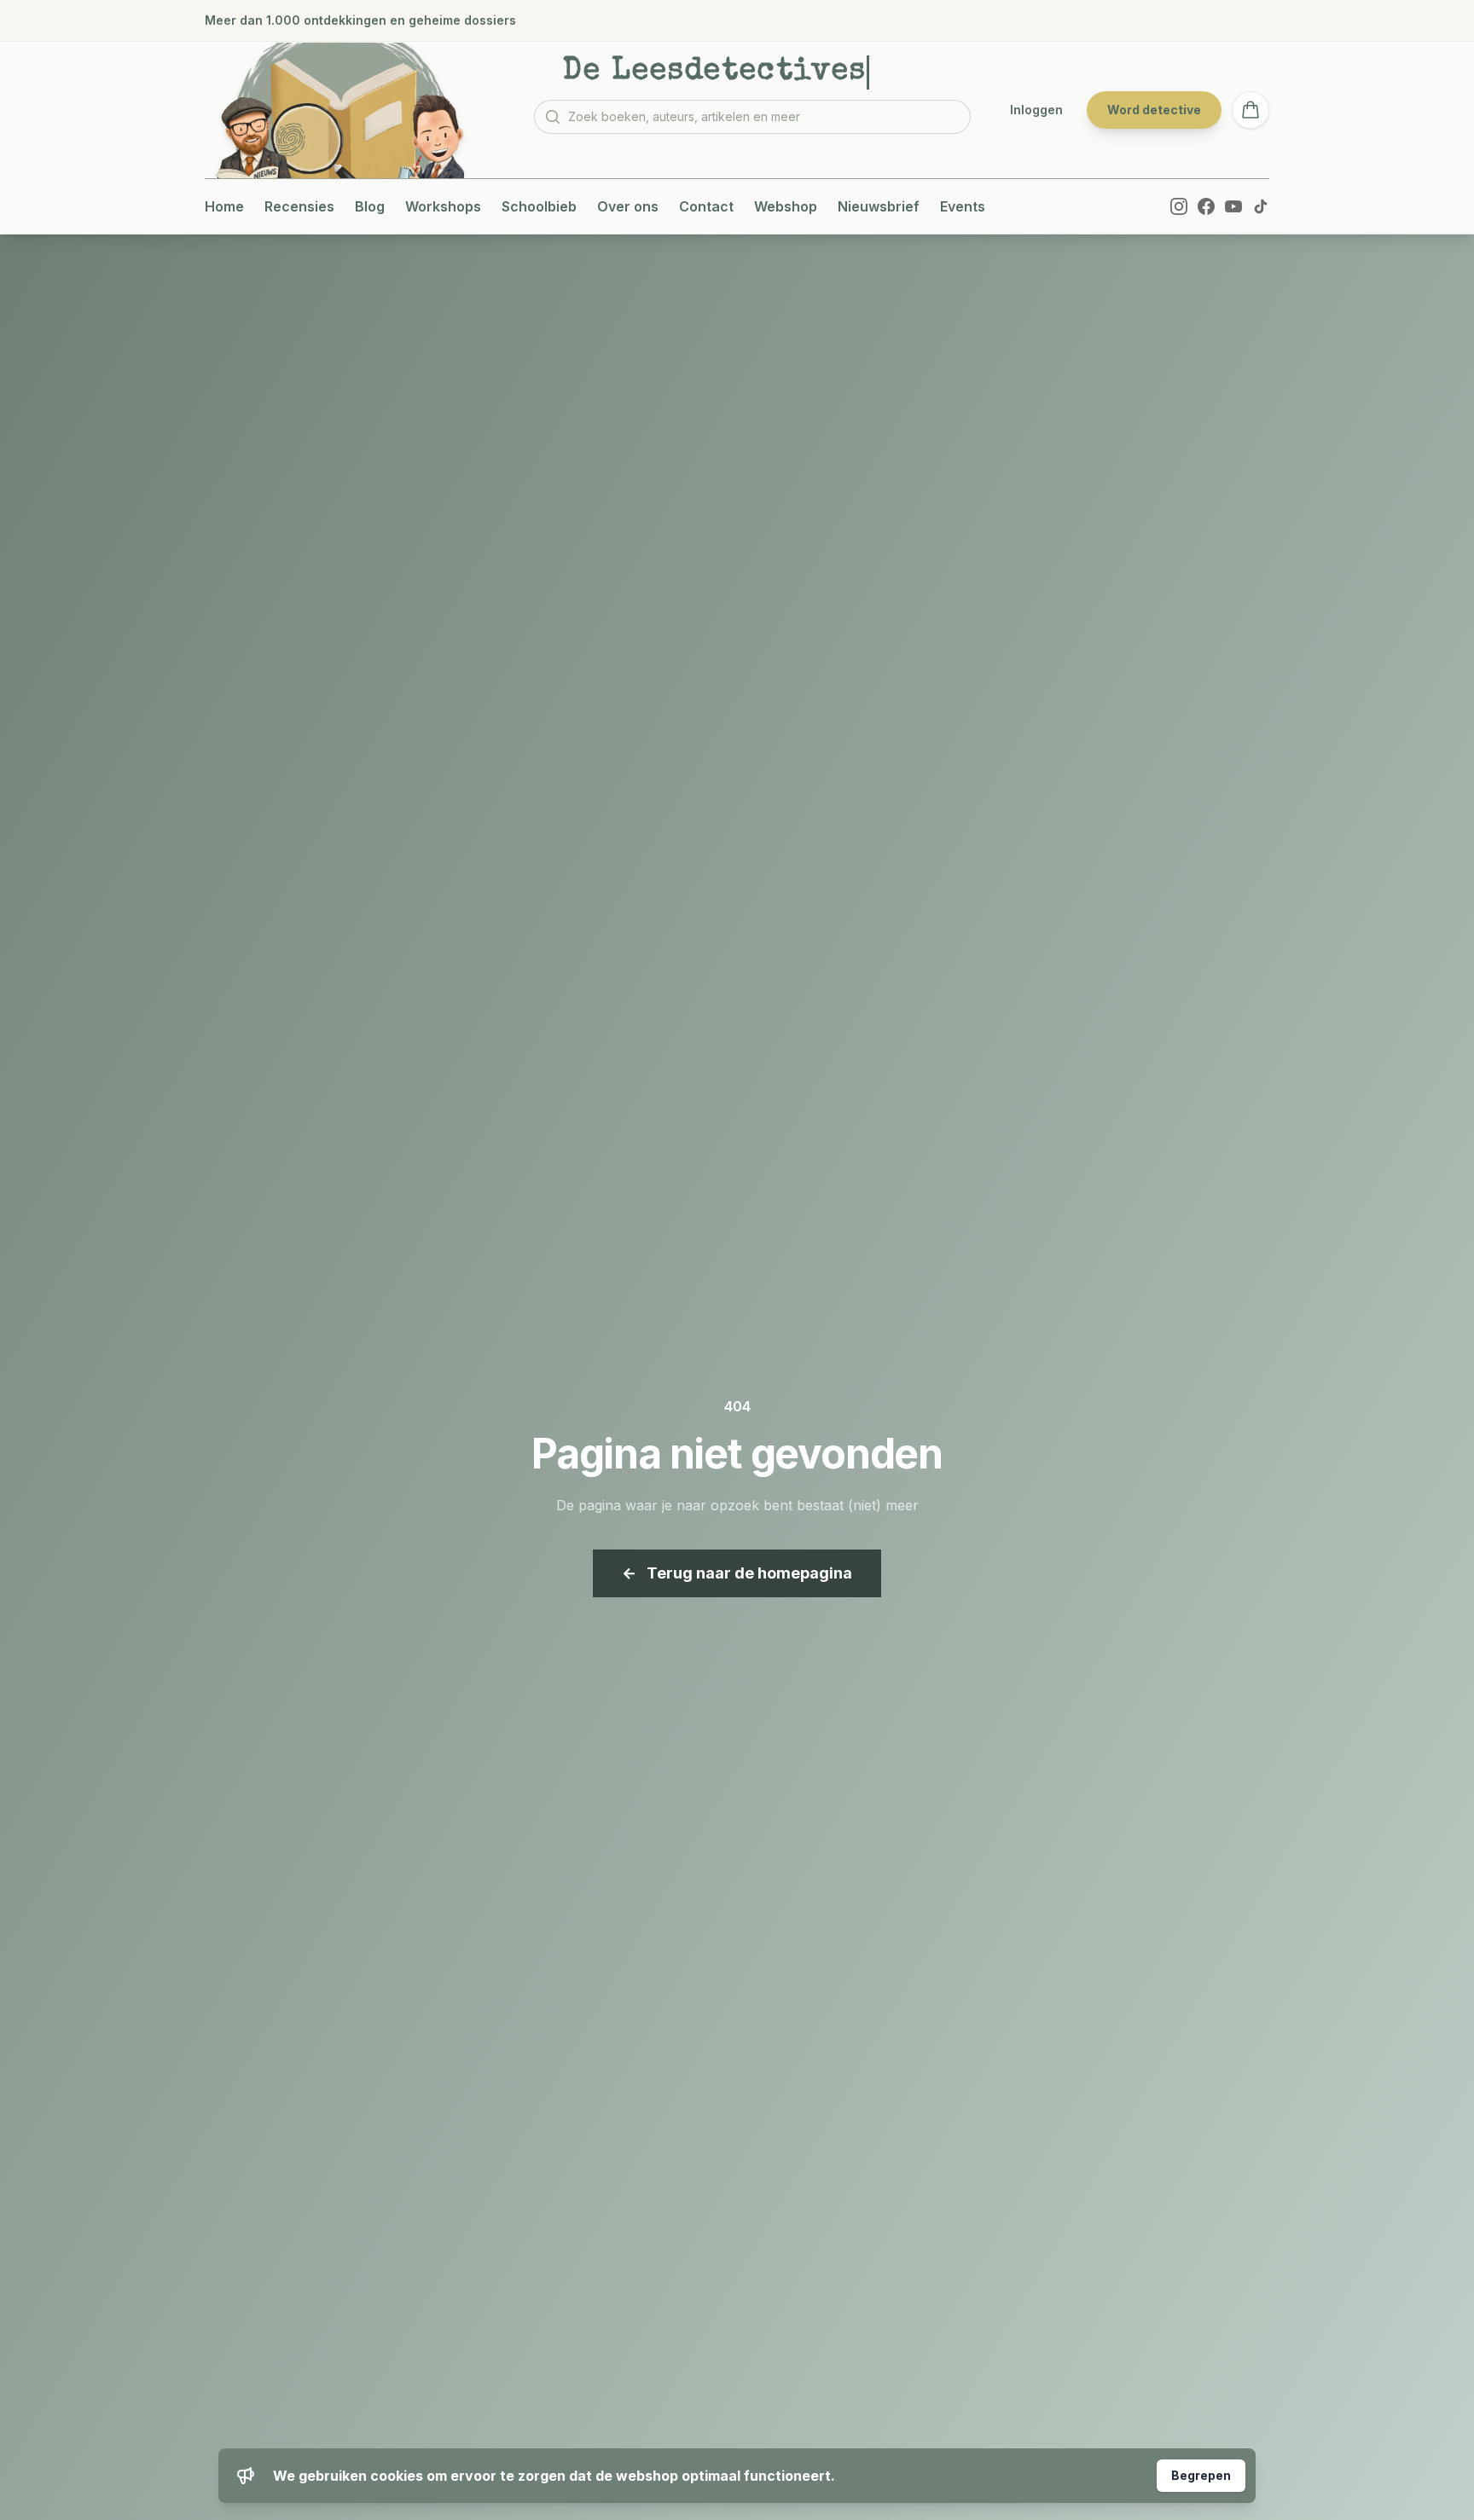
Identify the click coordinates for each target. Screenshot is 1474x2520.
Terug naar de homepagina (737, 1573)
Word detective (1154, 110)
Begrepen (1201, 2475)
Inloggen (1036, 110)
